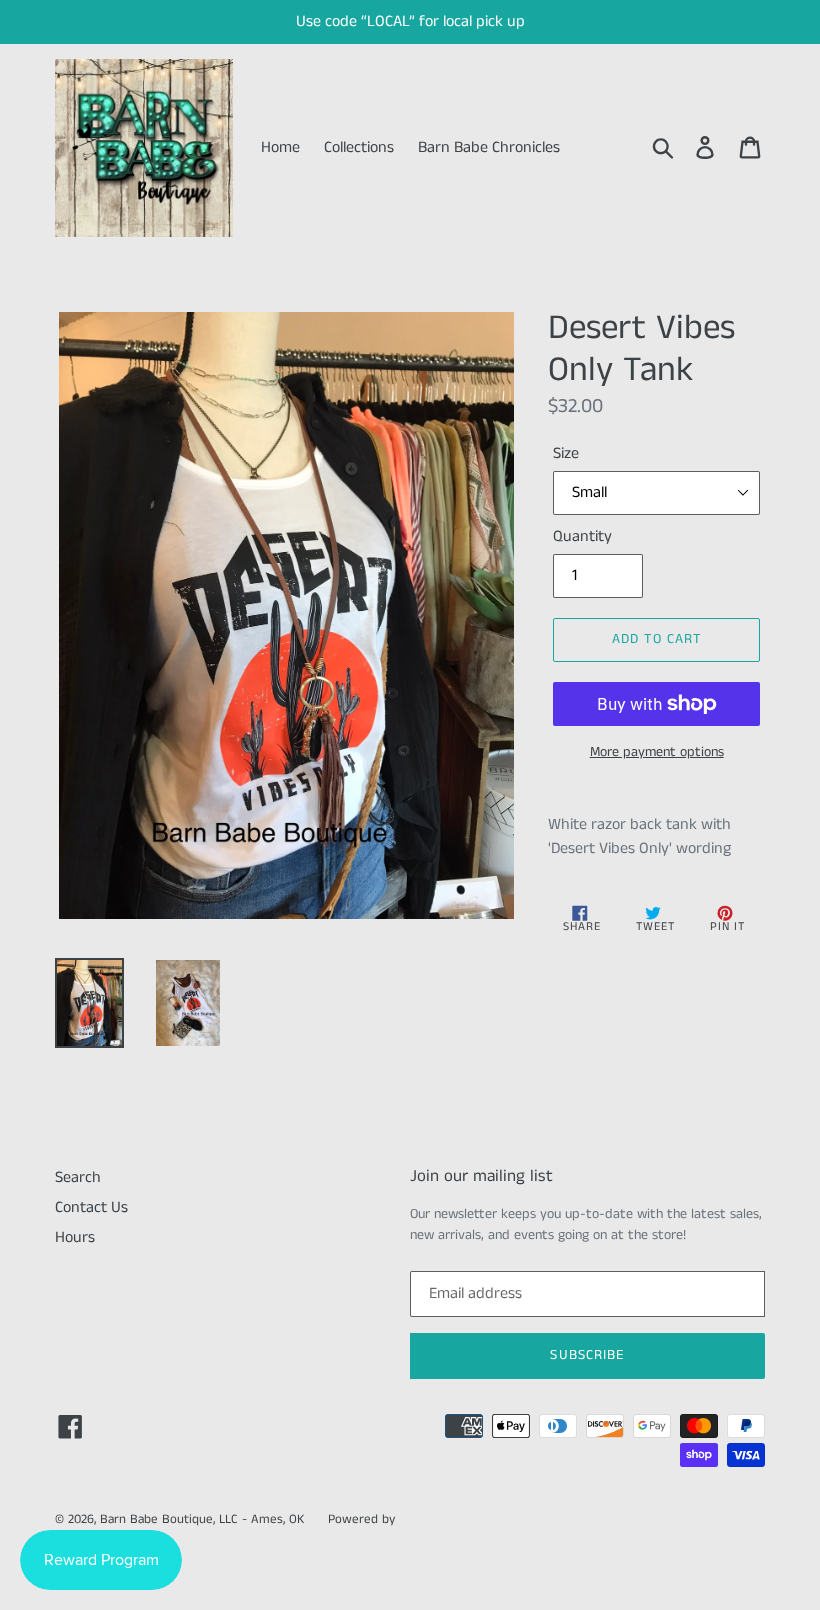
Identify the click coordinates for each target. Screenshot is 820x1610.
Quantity (582, 536)
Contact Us (91, 1207)
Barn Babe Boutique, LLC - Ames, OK (202, 1519)
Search (78, 1177)
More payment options (657, 752)
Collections (359, 147)
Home (280, 147)
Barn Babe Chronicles (489, 147)
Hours (75, 1237)
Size (566, 453)
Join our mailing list (481, 1176)
